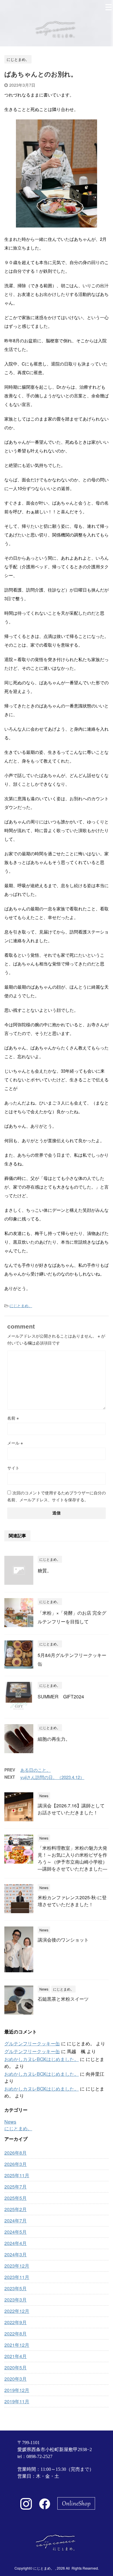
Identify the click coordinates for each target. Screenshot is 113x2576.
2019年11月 (17, 2401)
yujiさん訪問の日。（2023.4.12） (52, 1777)
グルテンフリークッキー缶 (32, 2043)
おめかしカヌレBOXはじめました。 (42, 2059)
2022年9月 (16, 2322)
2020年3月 (16, 2379)
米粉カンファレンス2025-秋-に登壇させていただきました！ (72, 1901)
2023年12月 (17, 2266)
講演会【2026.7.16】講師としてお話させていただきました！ (71, 1809)
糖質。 (45, 1570)
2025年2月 (16, 2209)
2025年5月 (16, 2198)
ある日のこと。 (35, 1770)
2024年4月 (16, 2243)
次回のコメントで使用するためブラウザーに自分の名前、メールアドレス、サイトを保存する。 (57, 1496)
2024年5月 (16, 2232)
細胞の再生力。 (54, 1739)
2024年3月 (16, 2254)
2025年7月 (16, 2187)
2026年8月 (16, 2153)
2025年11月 (17, 2175)
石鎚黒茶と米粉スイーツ (63, 1999)
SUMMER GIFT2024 (61, 1697)
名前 (13, 1418)
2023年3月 (16, 2300)
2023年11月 (17, 2277)
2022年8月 (16, 2334)
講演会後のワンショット (63, 1940)
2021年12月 (17, 2345)
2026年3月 (16, 2164)
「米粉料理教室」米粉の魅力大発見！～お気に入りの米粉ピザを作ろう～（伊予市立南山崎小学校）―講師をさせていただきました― (72, 1858)
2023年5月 (16, 2288)
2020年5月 (16, 2367)
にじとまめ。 (21, 1306)
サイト (13, 1468)
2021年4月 (16, 2356)
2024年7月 (16, 2221)
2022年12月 (17, 2311)
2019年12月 (17, 2390)
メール (15, 1443)
